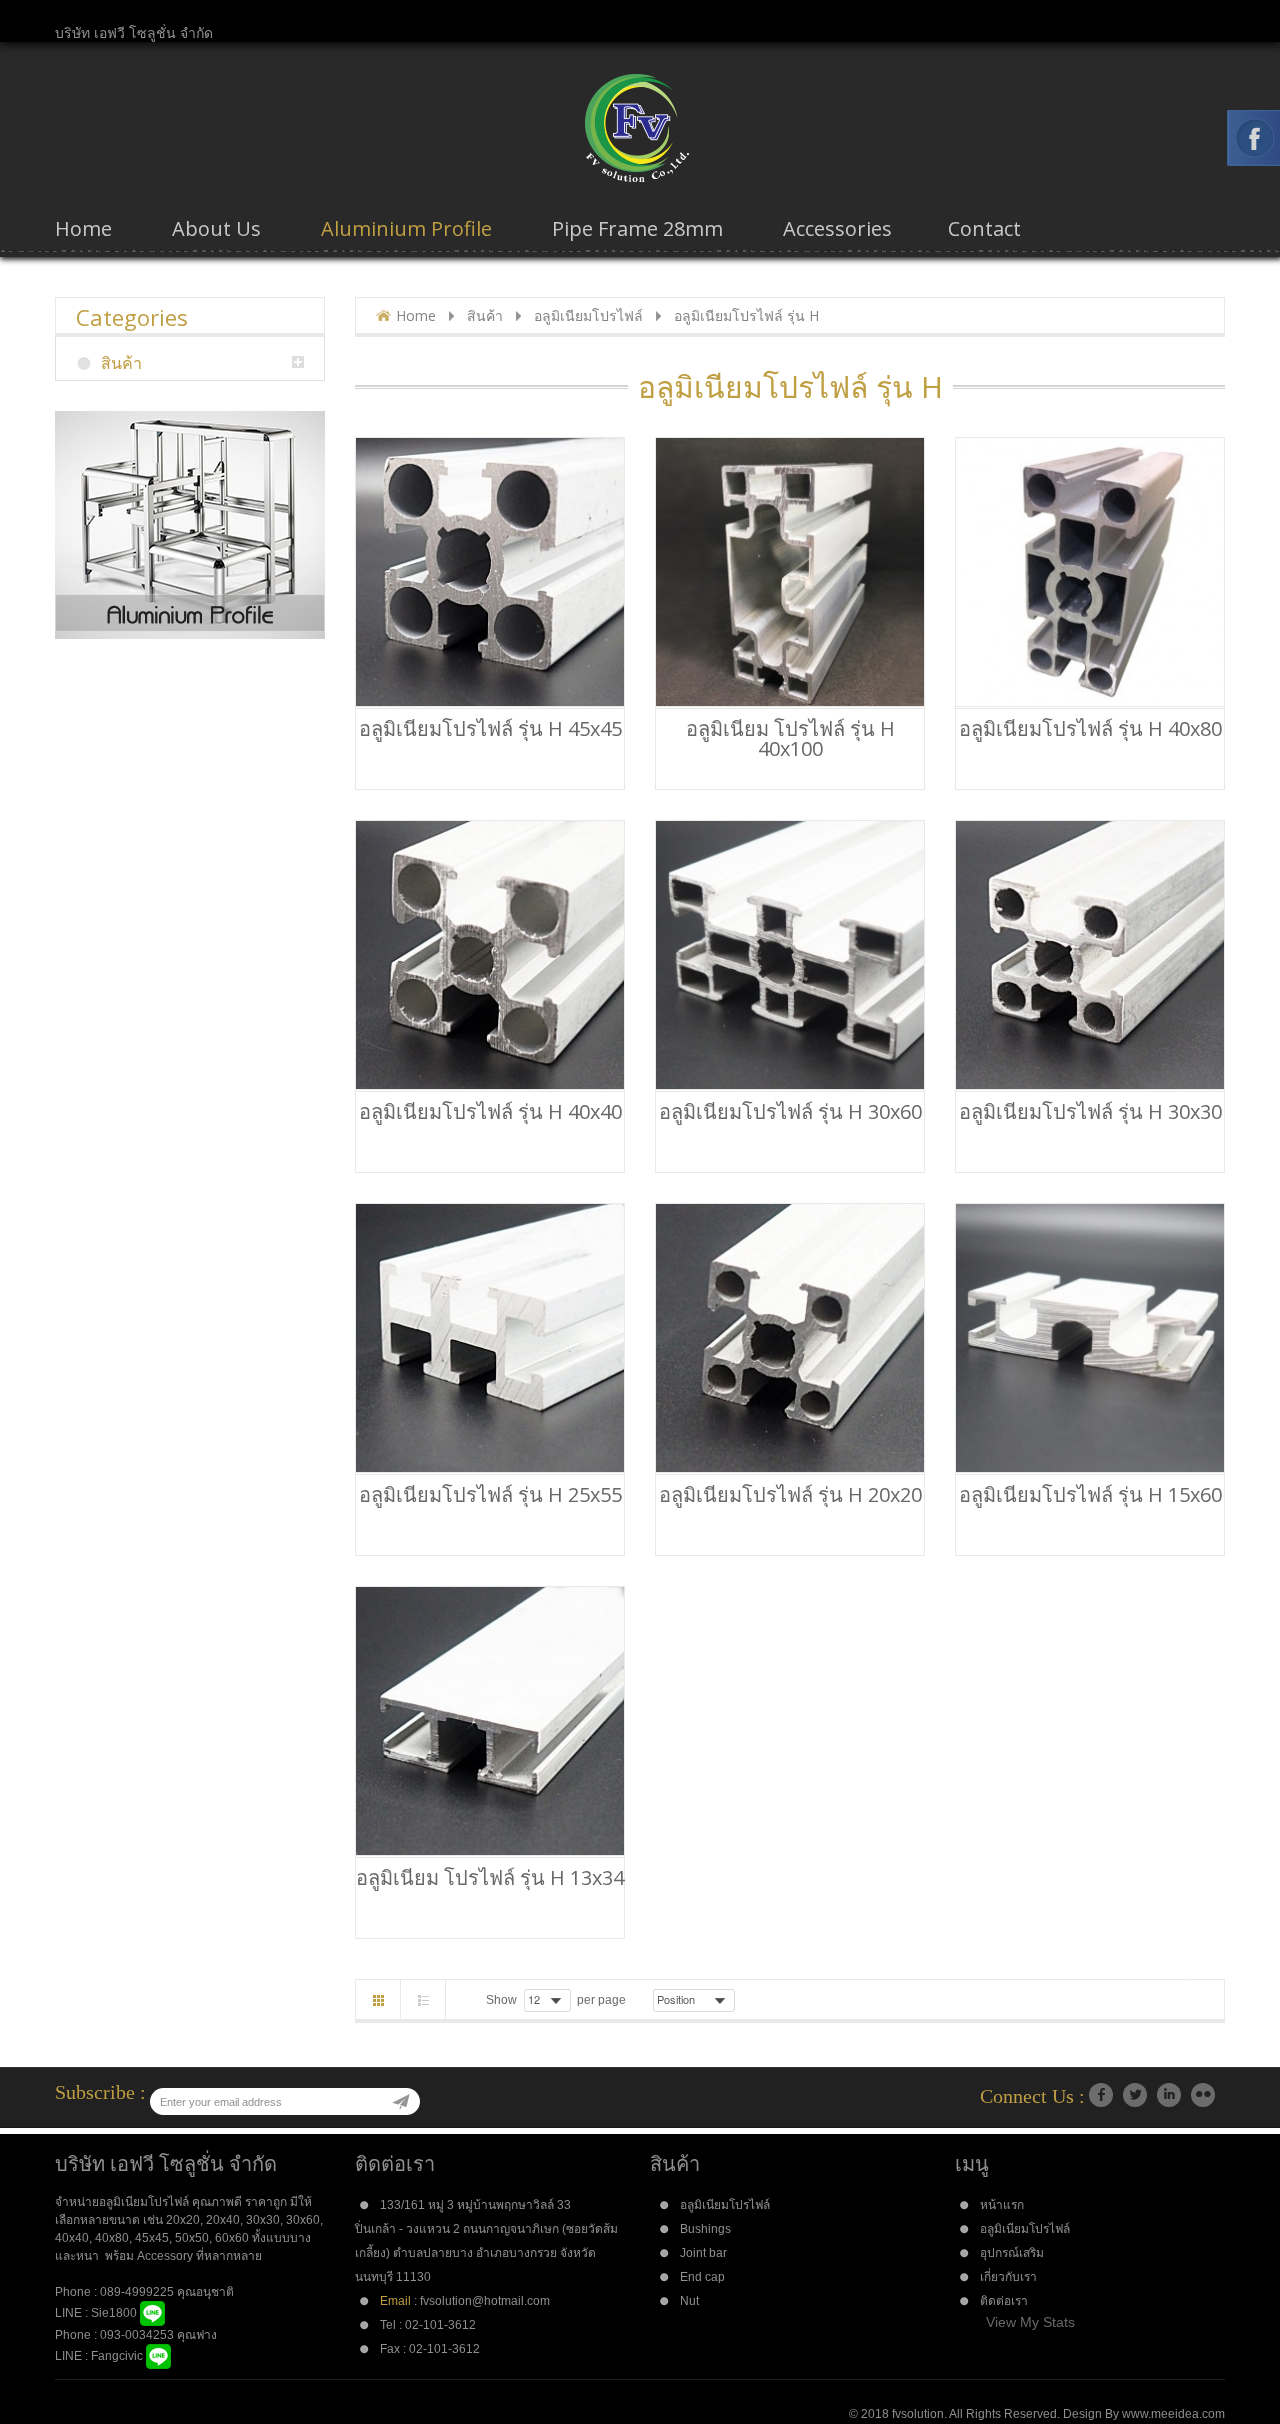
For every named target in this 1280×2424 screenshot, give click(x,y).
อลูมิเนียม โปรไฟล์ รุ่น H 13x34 (490, 1878)
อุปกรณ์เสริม (1012, 2253)
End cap (702, 2277)
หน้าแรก (1002, 2205)
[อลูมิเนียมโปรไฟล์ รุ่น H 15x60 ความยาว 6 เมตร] (1090, 1338)
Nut (689, 2301)
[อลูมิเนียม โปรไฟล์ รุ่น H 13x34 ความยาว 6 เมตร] (490, 1721)
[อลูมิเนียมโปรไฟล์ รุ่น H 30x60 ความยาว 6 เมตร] (790, 955)
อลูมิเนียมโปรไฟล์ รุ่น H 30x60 (790, 1112)
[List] (423, 2000)
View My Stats (1030, 2322)
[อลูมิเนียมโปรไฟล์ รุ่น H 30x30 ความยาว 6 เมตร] (1090, 955)
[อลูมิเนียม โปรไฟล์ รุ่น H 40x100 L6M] (790, 572)
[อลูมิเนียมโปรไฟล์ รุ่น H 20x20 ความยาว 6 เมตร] (790, 1338)
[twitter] (1135, 2095)
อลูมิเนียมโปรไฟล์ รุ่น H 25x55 (490, 1495)
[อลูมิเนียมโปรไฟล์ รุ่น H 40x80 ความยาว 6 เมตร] (1090, 572)
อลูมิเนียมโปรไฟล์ (588, 315)
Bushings (705, 2229)
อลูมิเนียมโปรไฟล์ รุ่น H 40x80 (1090, 729)
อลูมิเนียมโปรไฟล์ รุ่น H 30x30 (1090, 1112)
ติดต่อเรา (1004, 2301)
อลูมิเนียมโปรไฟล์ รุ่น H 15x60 (1090, 1495)
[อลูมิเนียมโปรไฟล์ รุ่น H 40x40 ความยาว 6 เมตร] (490, 955)
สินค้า (485, 315)
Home (416, 315)
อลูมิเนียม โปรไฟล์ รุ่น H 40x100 (790, 739)
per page (601, 2000)
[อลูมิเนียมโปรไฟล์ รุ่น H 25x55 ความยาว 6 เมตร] (490, 1338)
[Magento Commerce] (640, 128)
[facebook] (1101, 2095)
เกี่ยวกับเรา (1008, 2277)
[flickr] (1203, 2095)
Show (501, 2000)
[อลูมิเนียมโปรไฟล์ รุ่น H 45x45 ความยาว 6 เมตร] (490, 572)
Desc (749, 1999)
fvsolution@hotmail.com (485, 2301)
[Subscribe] (401, 2102)
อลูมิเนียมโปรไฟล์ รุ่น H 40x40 (490, 1112)
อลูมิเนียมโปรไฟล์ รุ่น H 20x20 (790, 1495)
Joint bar (703, 2253)
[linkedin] (1169, 2095)
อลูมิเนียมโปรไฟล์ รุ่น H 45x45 (490, 729)
